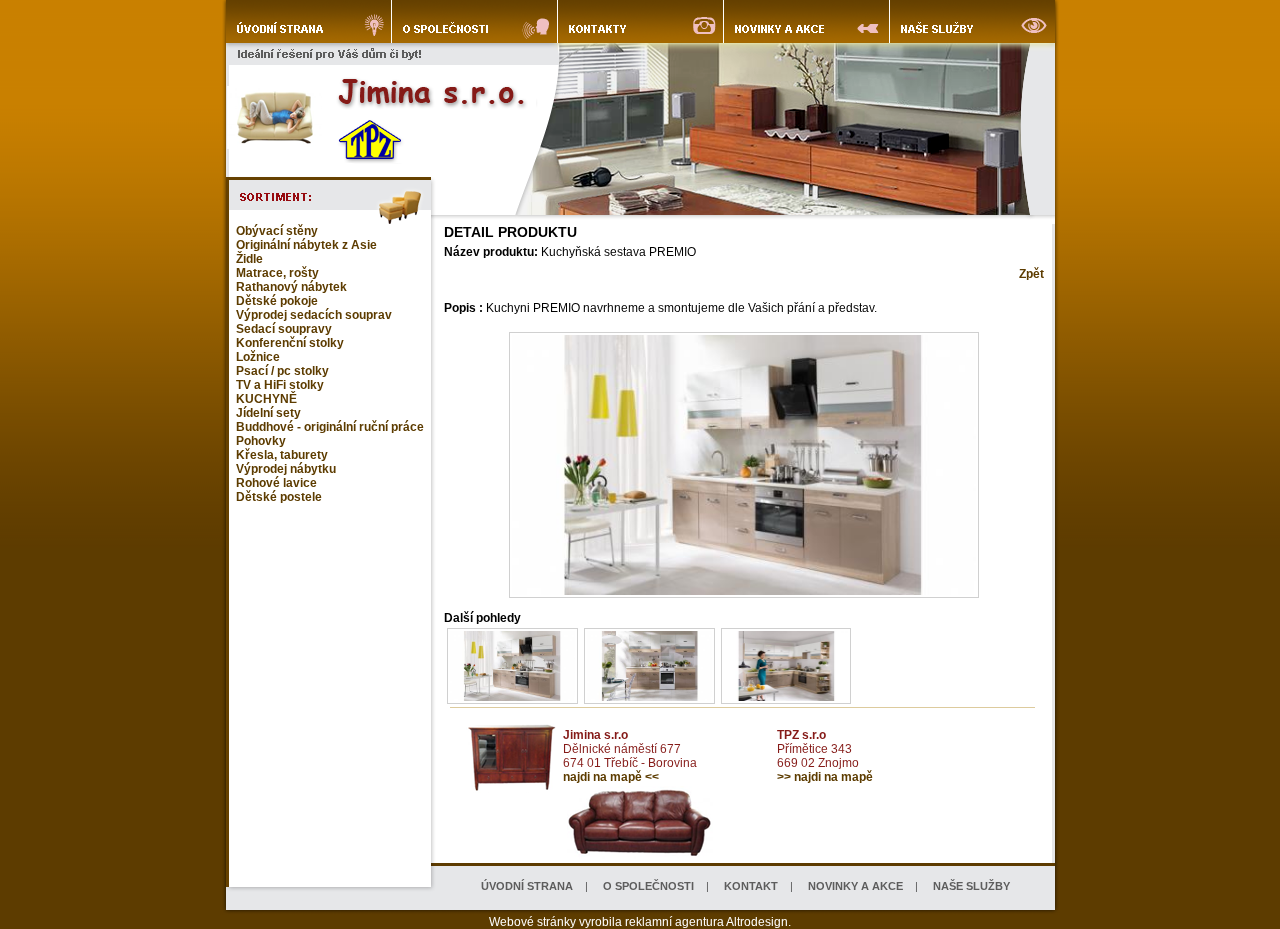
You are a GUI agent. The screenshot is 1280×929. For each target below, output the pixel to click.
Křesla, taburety (282, 455)
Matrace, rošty (277, 273)
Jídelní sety (268, 413)
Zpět (1031, 274)
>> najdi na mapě (825, 777)
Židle (249, 259)
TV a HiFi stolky (280, 385)
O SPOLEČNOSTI (648, 886)
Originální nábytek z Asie (306, 245)
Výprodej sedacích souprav (314, 315)
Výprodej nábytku (286, 469)
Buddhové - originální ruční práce (330, 427)
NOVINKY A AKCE (855, 886)
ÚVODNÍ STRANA (527, 886)
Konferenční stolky (290, 343)
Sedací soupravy (284, 329)
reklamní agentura (674, 922)
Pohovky (261, 441)
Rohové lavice (276, 483)
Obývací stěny (277, 231)
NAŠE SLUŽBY (971, 886)
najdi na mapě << (611, 777)
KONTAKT (751, 886)
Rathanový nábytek (291, 287)
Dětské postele (279, 497)
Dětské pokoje (277, 301)
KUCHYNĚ (266, 399)
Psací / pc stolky (282, 371)
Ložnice (258, 357)
